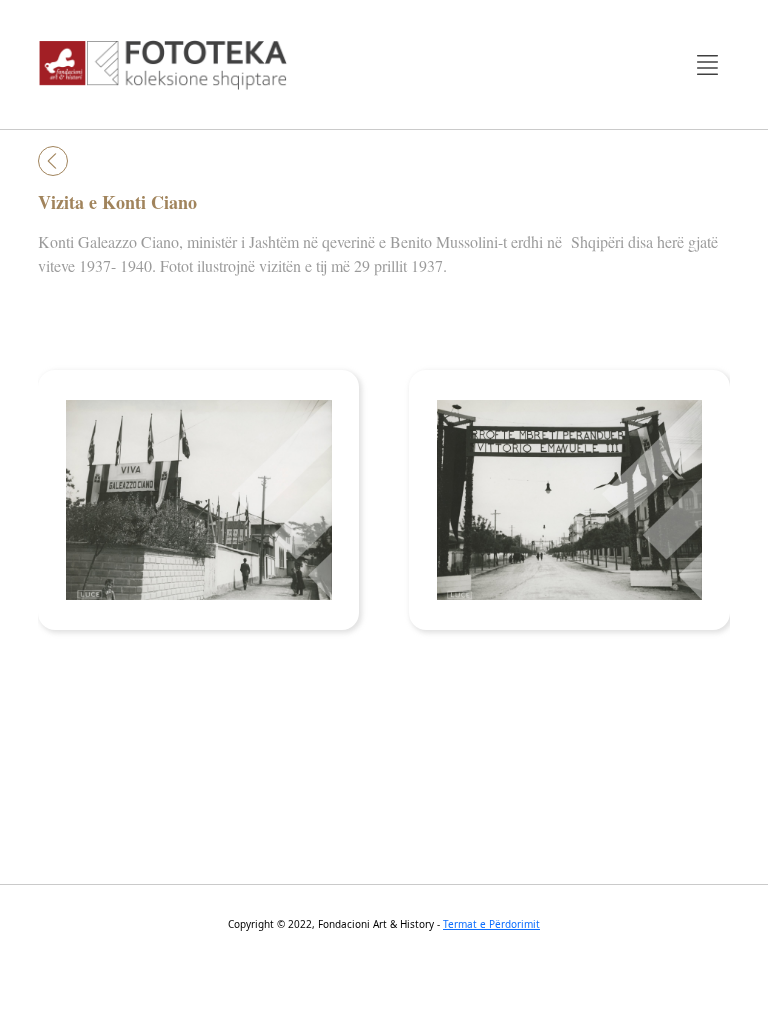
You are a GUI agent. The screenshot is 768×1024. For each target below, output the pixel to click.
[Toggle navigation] (707, 64)
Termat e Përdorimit (491, 924)
